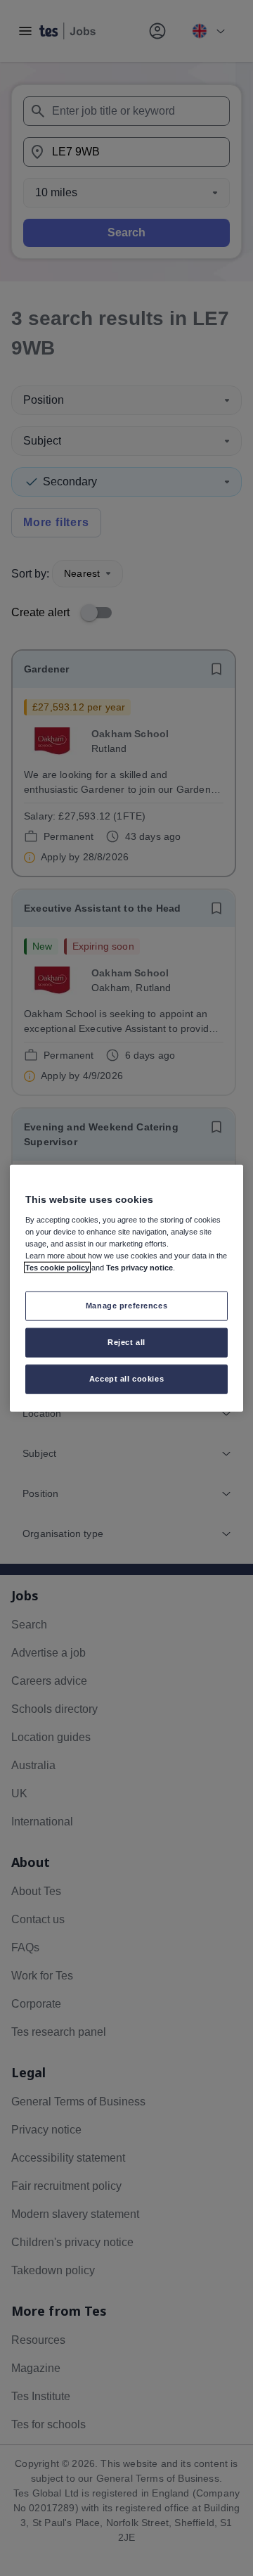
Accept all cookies (126, 1378)
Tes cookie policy (57, 1268)
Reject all (126, 1341)
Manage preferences (126, 1306)
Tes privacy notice (140, 1268)
